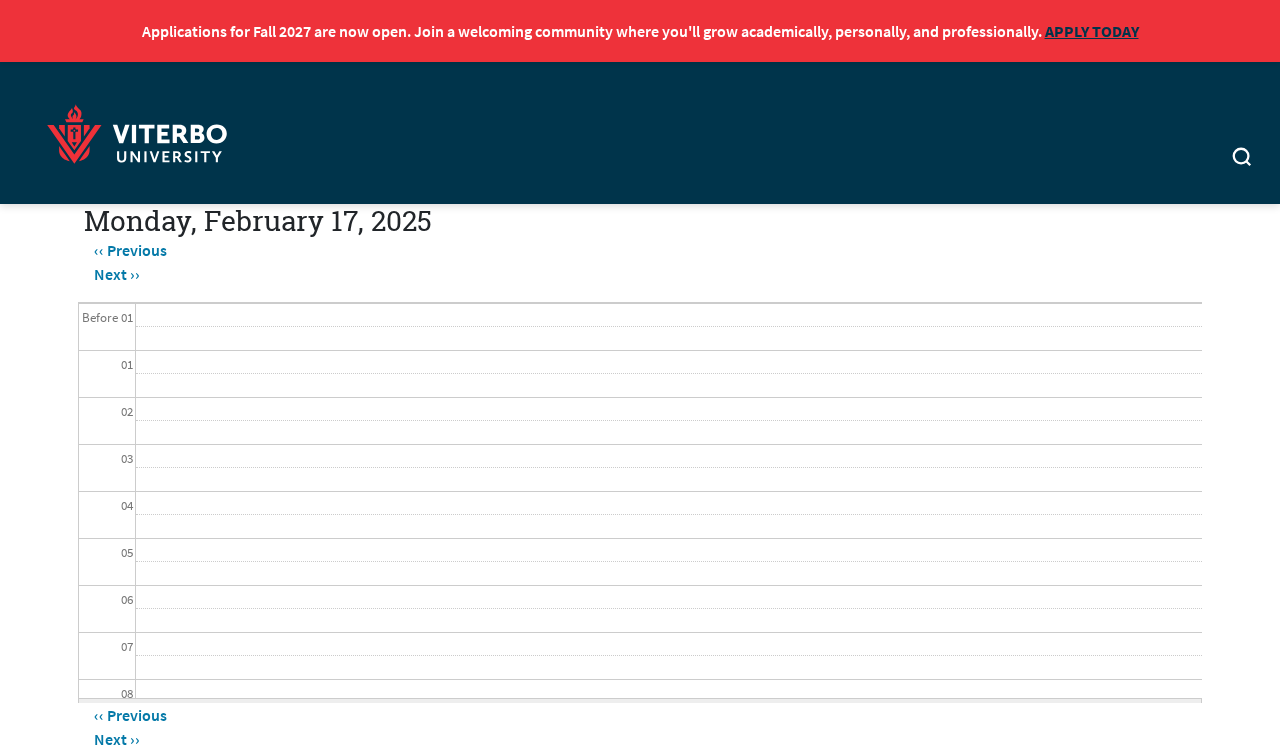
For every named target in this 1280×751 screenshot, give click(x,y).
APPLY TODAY (1092, 31)
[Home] (143, 131)
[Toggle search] (1242, 159)
